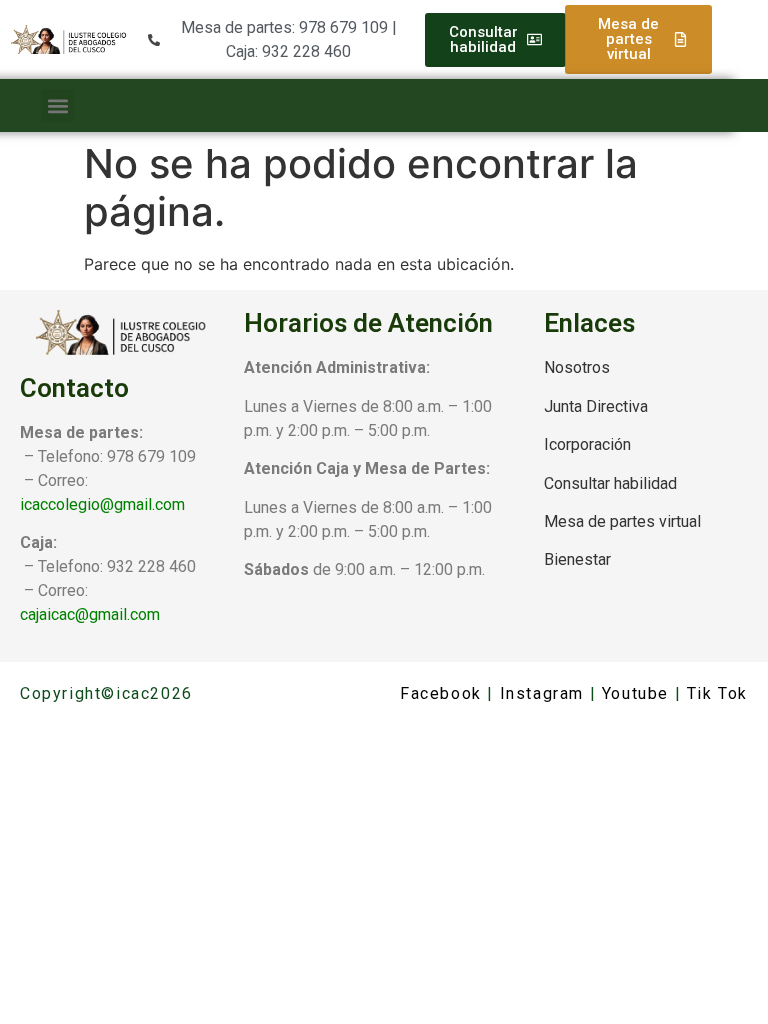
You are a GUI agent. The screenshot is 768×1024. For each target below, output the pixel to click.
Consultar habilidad (610, 483)
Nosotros (577, 367)
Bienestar (577, 559)
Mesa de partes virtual (622, 521)
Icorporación (587, 444)
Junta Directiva (596, 406)
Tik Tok (717, 693)
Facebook (441, 693)
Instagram (542, 693)
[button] (57, 105)
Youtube (635, 693)
